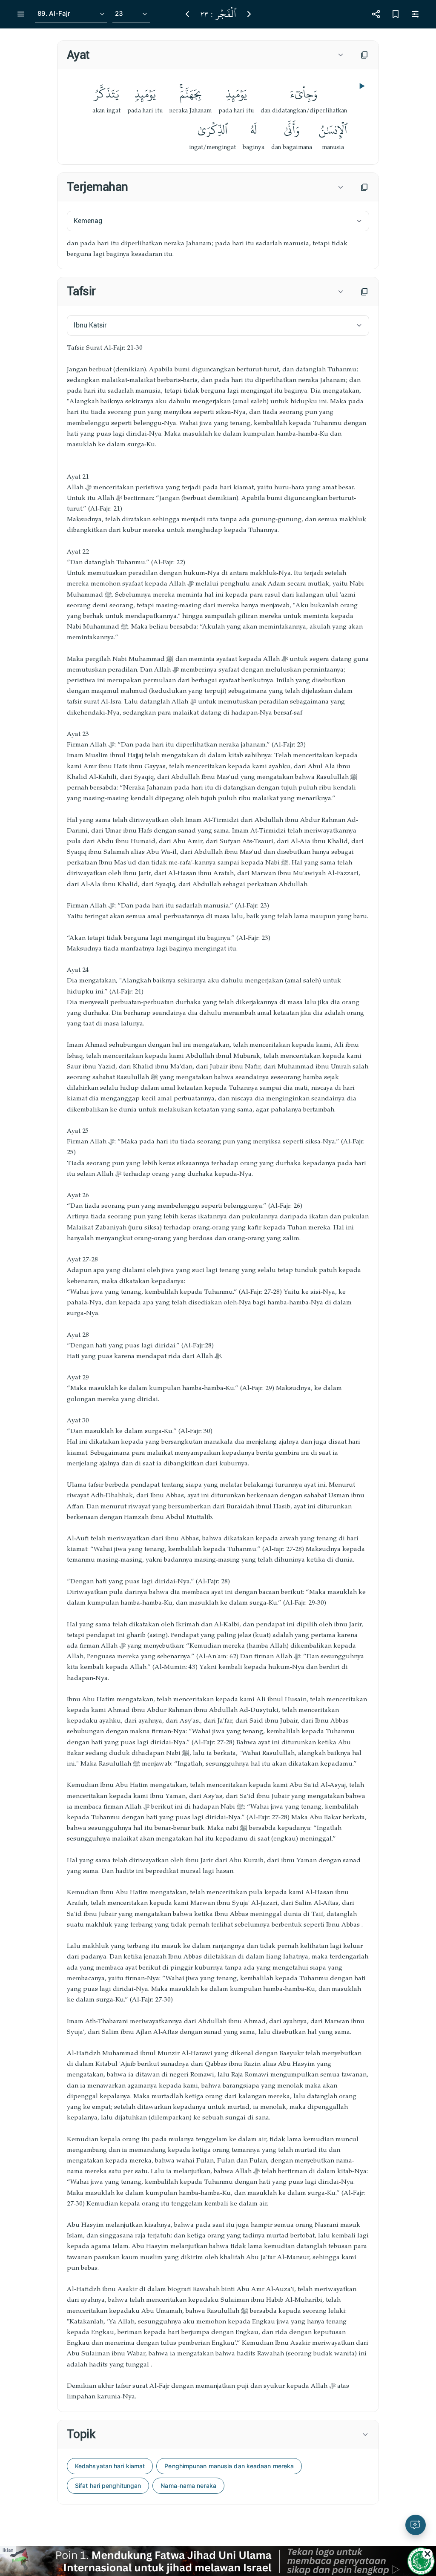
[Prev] (187, 14)
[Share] (376, 14)
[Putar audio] (361, 86)
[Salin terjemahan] (364, 187)
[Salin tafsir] (364, 292)
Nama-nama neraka (188, 2486)
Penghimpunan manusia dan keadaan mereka (229, 2466)
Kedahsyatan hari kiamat (110, 2466)
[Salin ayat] (364, 55)
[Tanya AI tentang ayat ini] (416, 2525)
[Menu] (21, 14)
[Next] (249, 14)
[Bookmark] (396, 14)
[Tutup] (427, 2554)
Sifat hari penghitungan (108, 2486)
